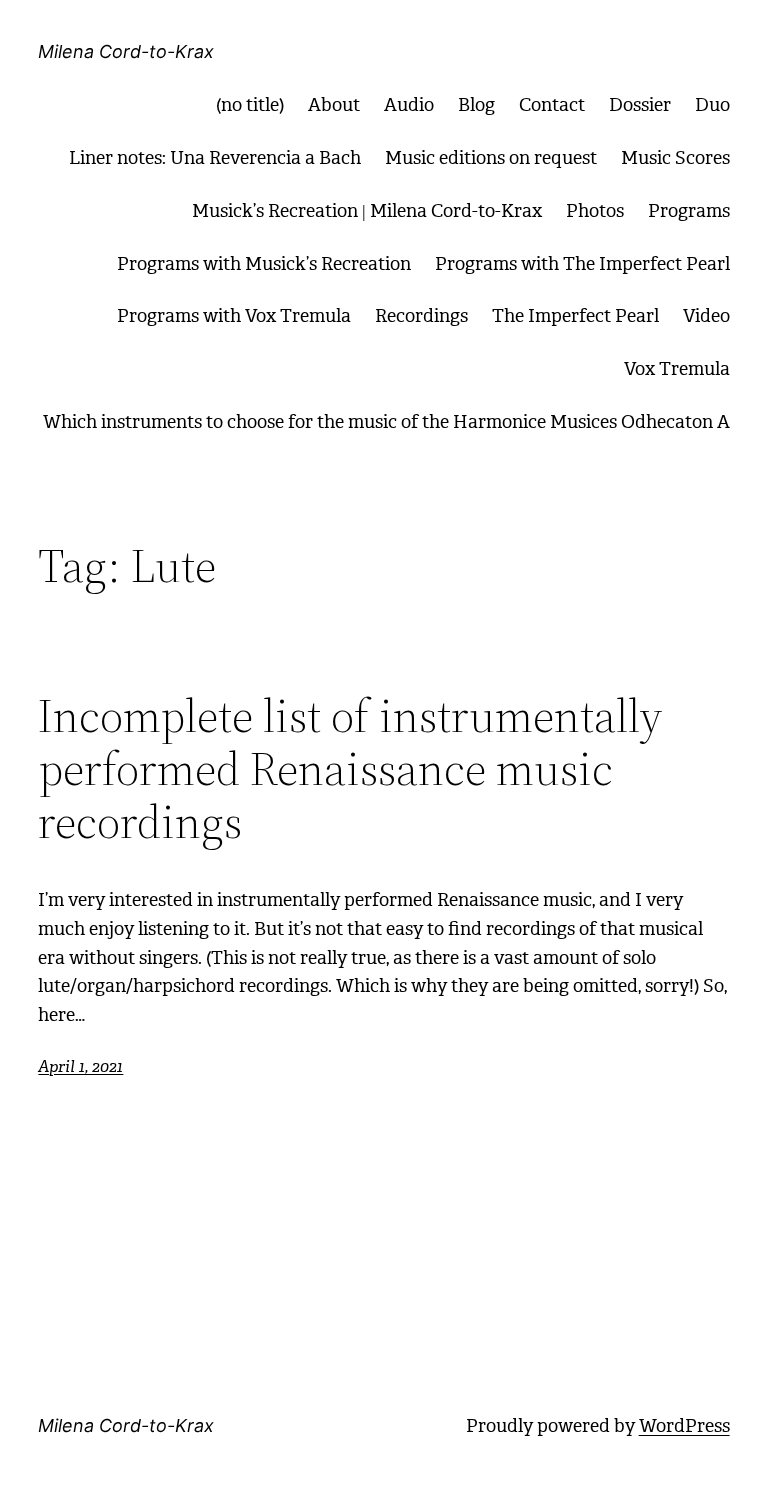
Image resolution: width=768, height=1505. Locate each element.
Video (706, 316)
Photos (595, 211)
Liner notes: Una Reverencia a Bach (215, 158)
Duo (712, 105)
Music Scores (675, 158)
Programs (689, 211)
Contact (552, 105)
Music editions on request (491, 158)
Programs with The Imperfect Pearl (582, 264)
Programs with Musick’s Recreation (264, 264)
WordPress (684, 1426)
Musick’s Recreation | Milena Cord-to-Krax (367, 211)
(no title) (250, 105)
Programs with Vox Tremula (234, 316)
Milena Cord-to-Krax (126, 51)
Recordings (421, 316)
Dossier (640, 105)
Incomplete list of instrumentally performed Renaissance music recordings (350, 768)
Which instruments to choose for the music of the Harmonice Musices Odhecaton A (386, 422)
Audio (409, 105)
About (334, 105)
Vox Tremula (677, 369)
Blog (476, 105)
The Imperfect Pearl (575, 316)
